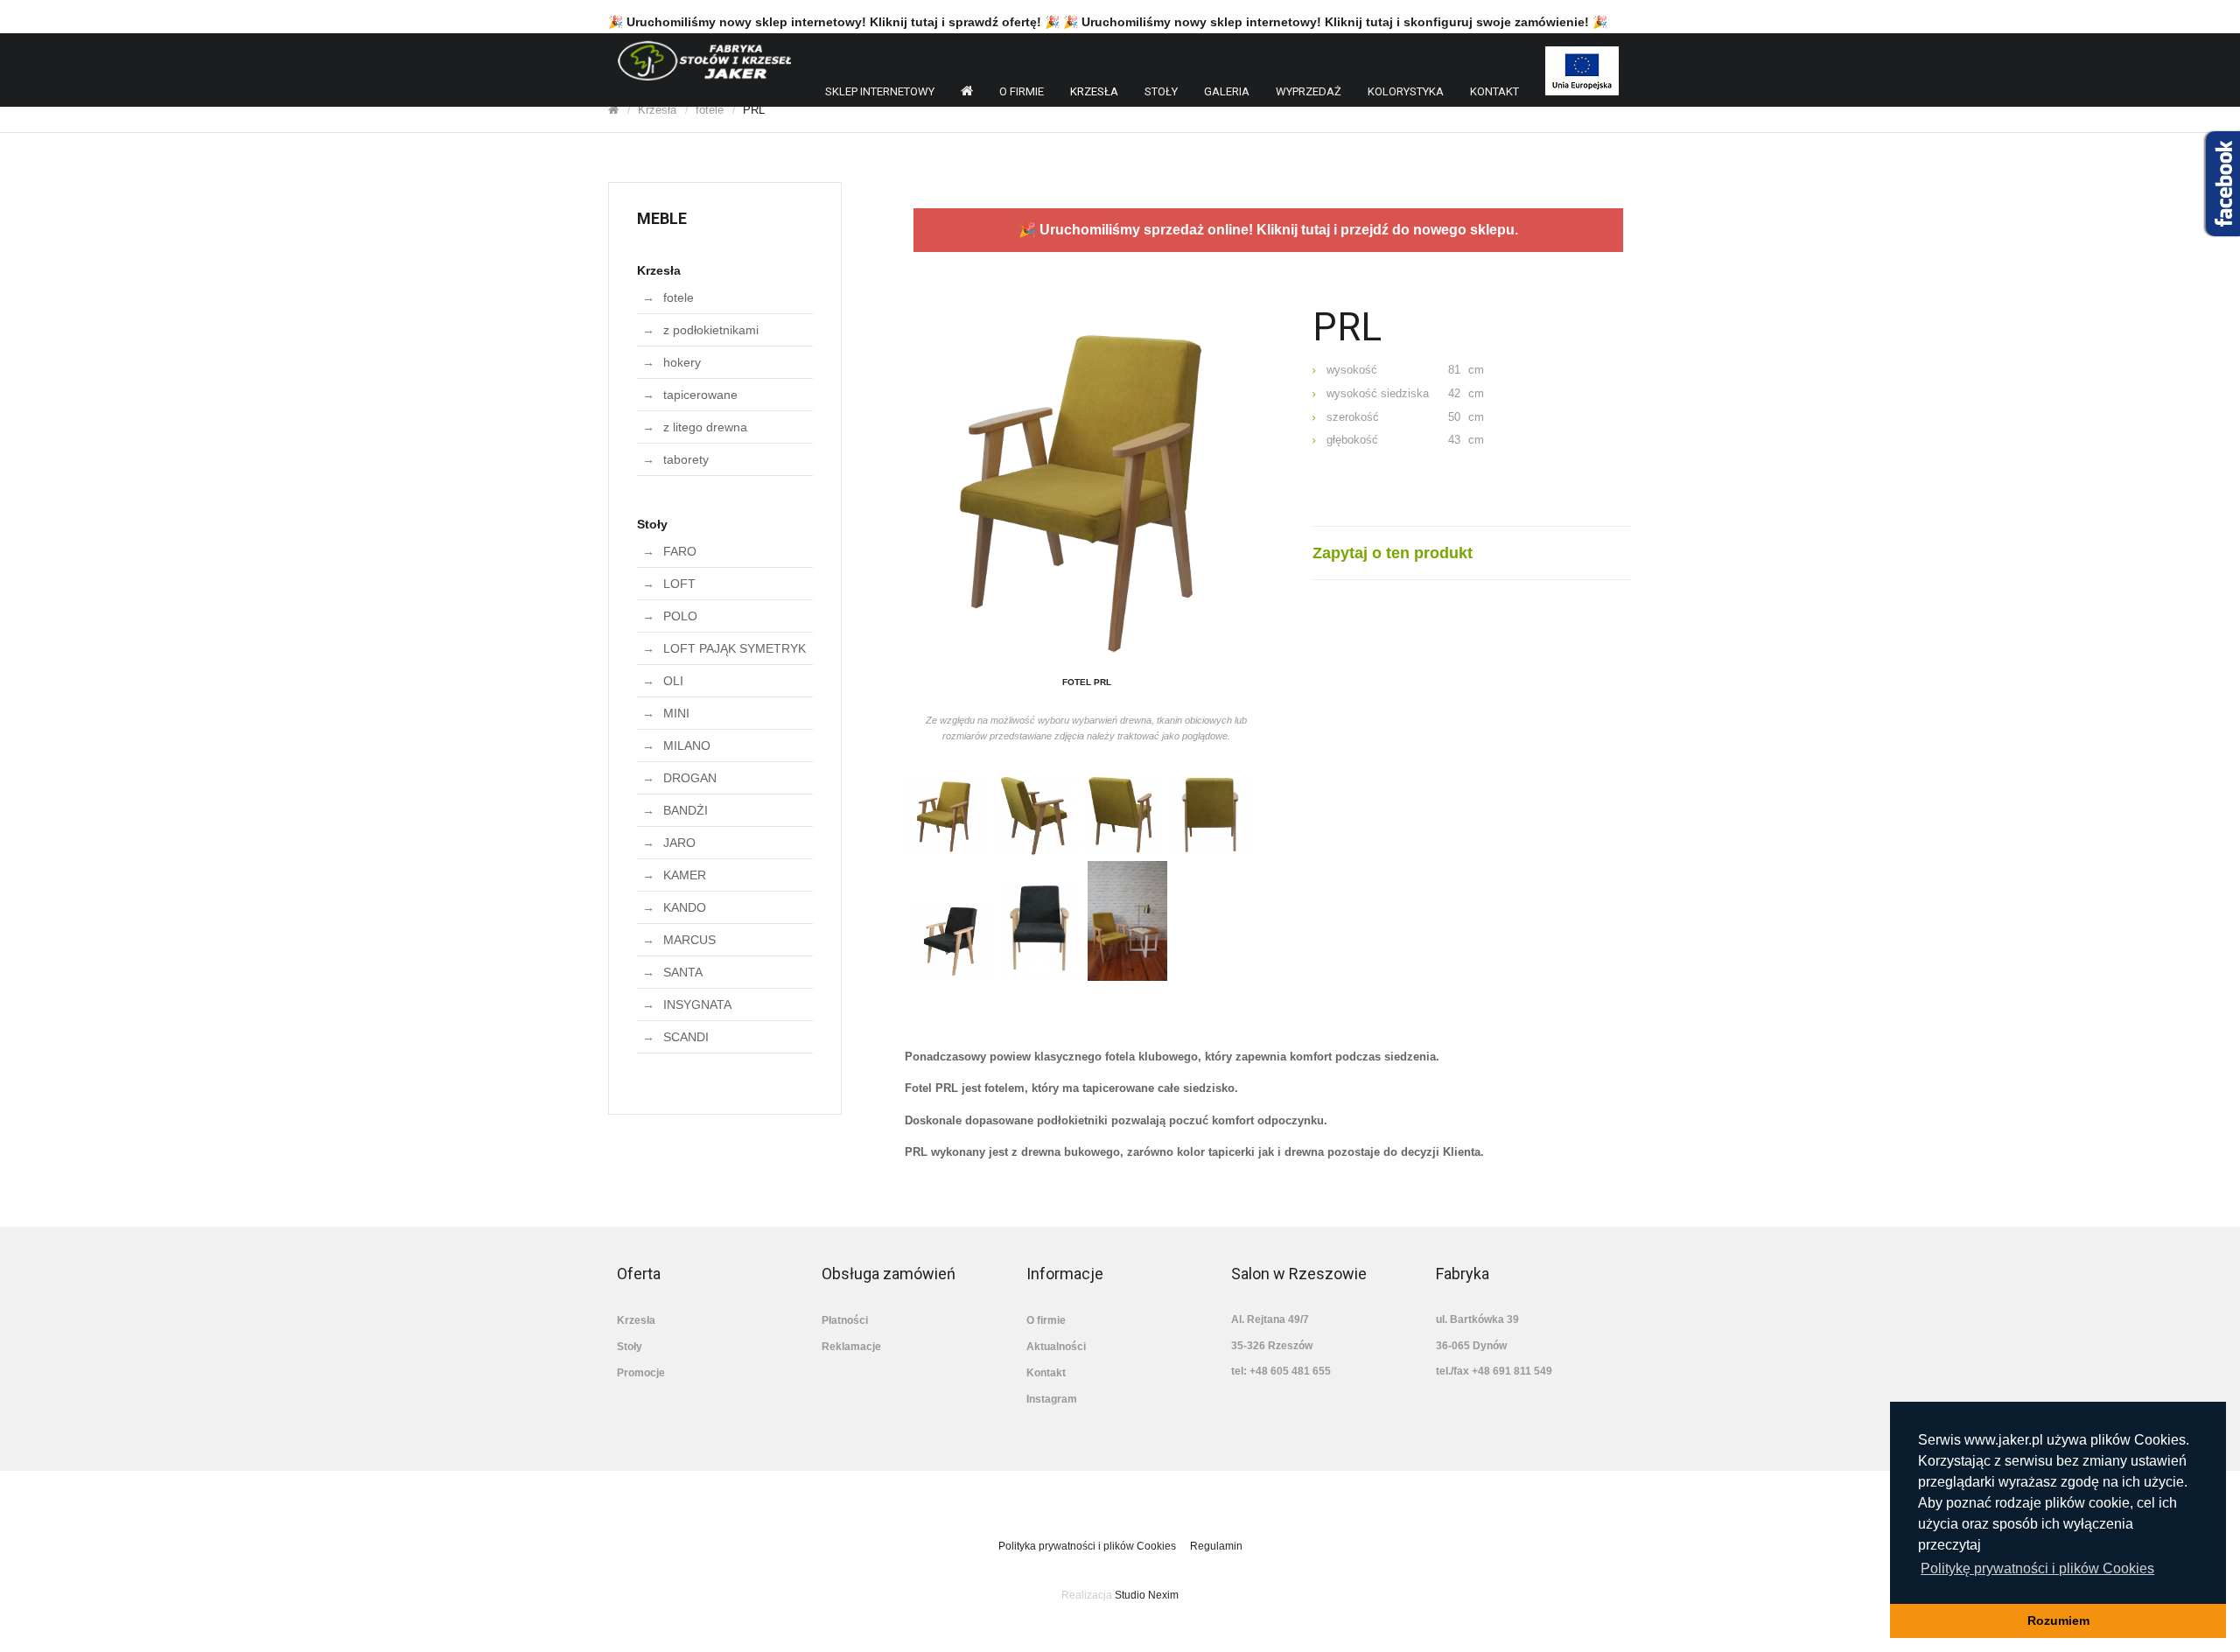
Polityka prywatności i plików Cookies (1087, 1546)
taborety (686, 459)
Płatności (845, 1320)
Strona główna (967, 94)
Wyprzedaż (1309, 91)
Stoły (1161, 91)
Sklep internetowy (880, 91)
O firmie (1022, 91)
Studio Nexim (1147, 1595)
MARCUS (689, 940)
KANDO (685, 907)
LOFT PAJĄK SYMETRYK (735, 648)
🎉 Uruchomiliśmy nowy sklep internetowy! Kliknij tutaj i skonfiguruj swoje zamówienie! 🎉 (1335, 22)
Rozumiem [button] (2058, 1620)
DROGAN (690, 778)
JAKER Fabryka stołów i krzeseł (704, 61)
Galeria (1227, 91)
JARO (679, 843)
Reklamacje (851, 1347)
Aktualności (1056, 1347)
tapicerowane (700, 395)
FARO (680, 551)
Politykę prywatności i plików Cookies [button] (2037, 1568)
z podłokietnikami (711, 330)
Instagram (1052, 1399)
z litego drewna (705, 427)
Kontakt (1494, 91)
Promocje (641, 1373)
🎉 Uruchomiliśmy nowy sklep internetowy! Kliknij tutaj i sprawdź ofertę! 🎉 (834, 22)
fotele (710, 110)
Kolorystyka (1406, 91)
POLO (680, 616)
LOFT (679, 584)
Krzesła (1094, 91)
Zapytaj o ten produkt (1393, 553)
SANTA (683, 972)
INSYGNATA (697, 1004)
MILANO (687, 745)
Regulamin (1216, 1546)
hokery (682, 362)
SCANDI (686, 1037)
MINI (676, 713)
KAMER (685, 875)
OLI (673, 681)
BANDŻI (686, 810)
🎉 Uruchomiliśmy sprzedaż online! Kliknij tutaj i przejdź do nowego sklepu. (1268, 230)
